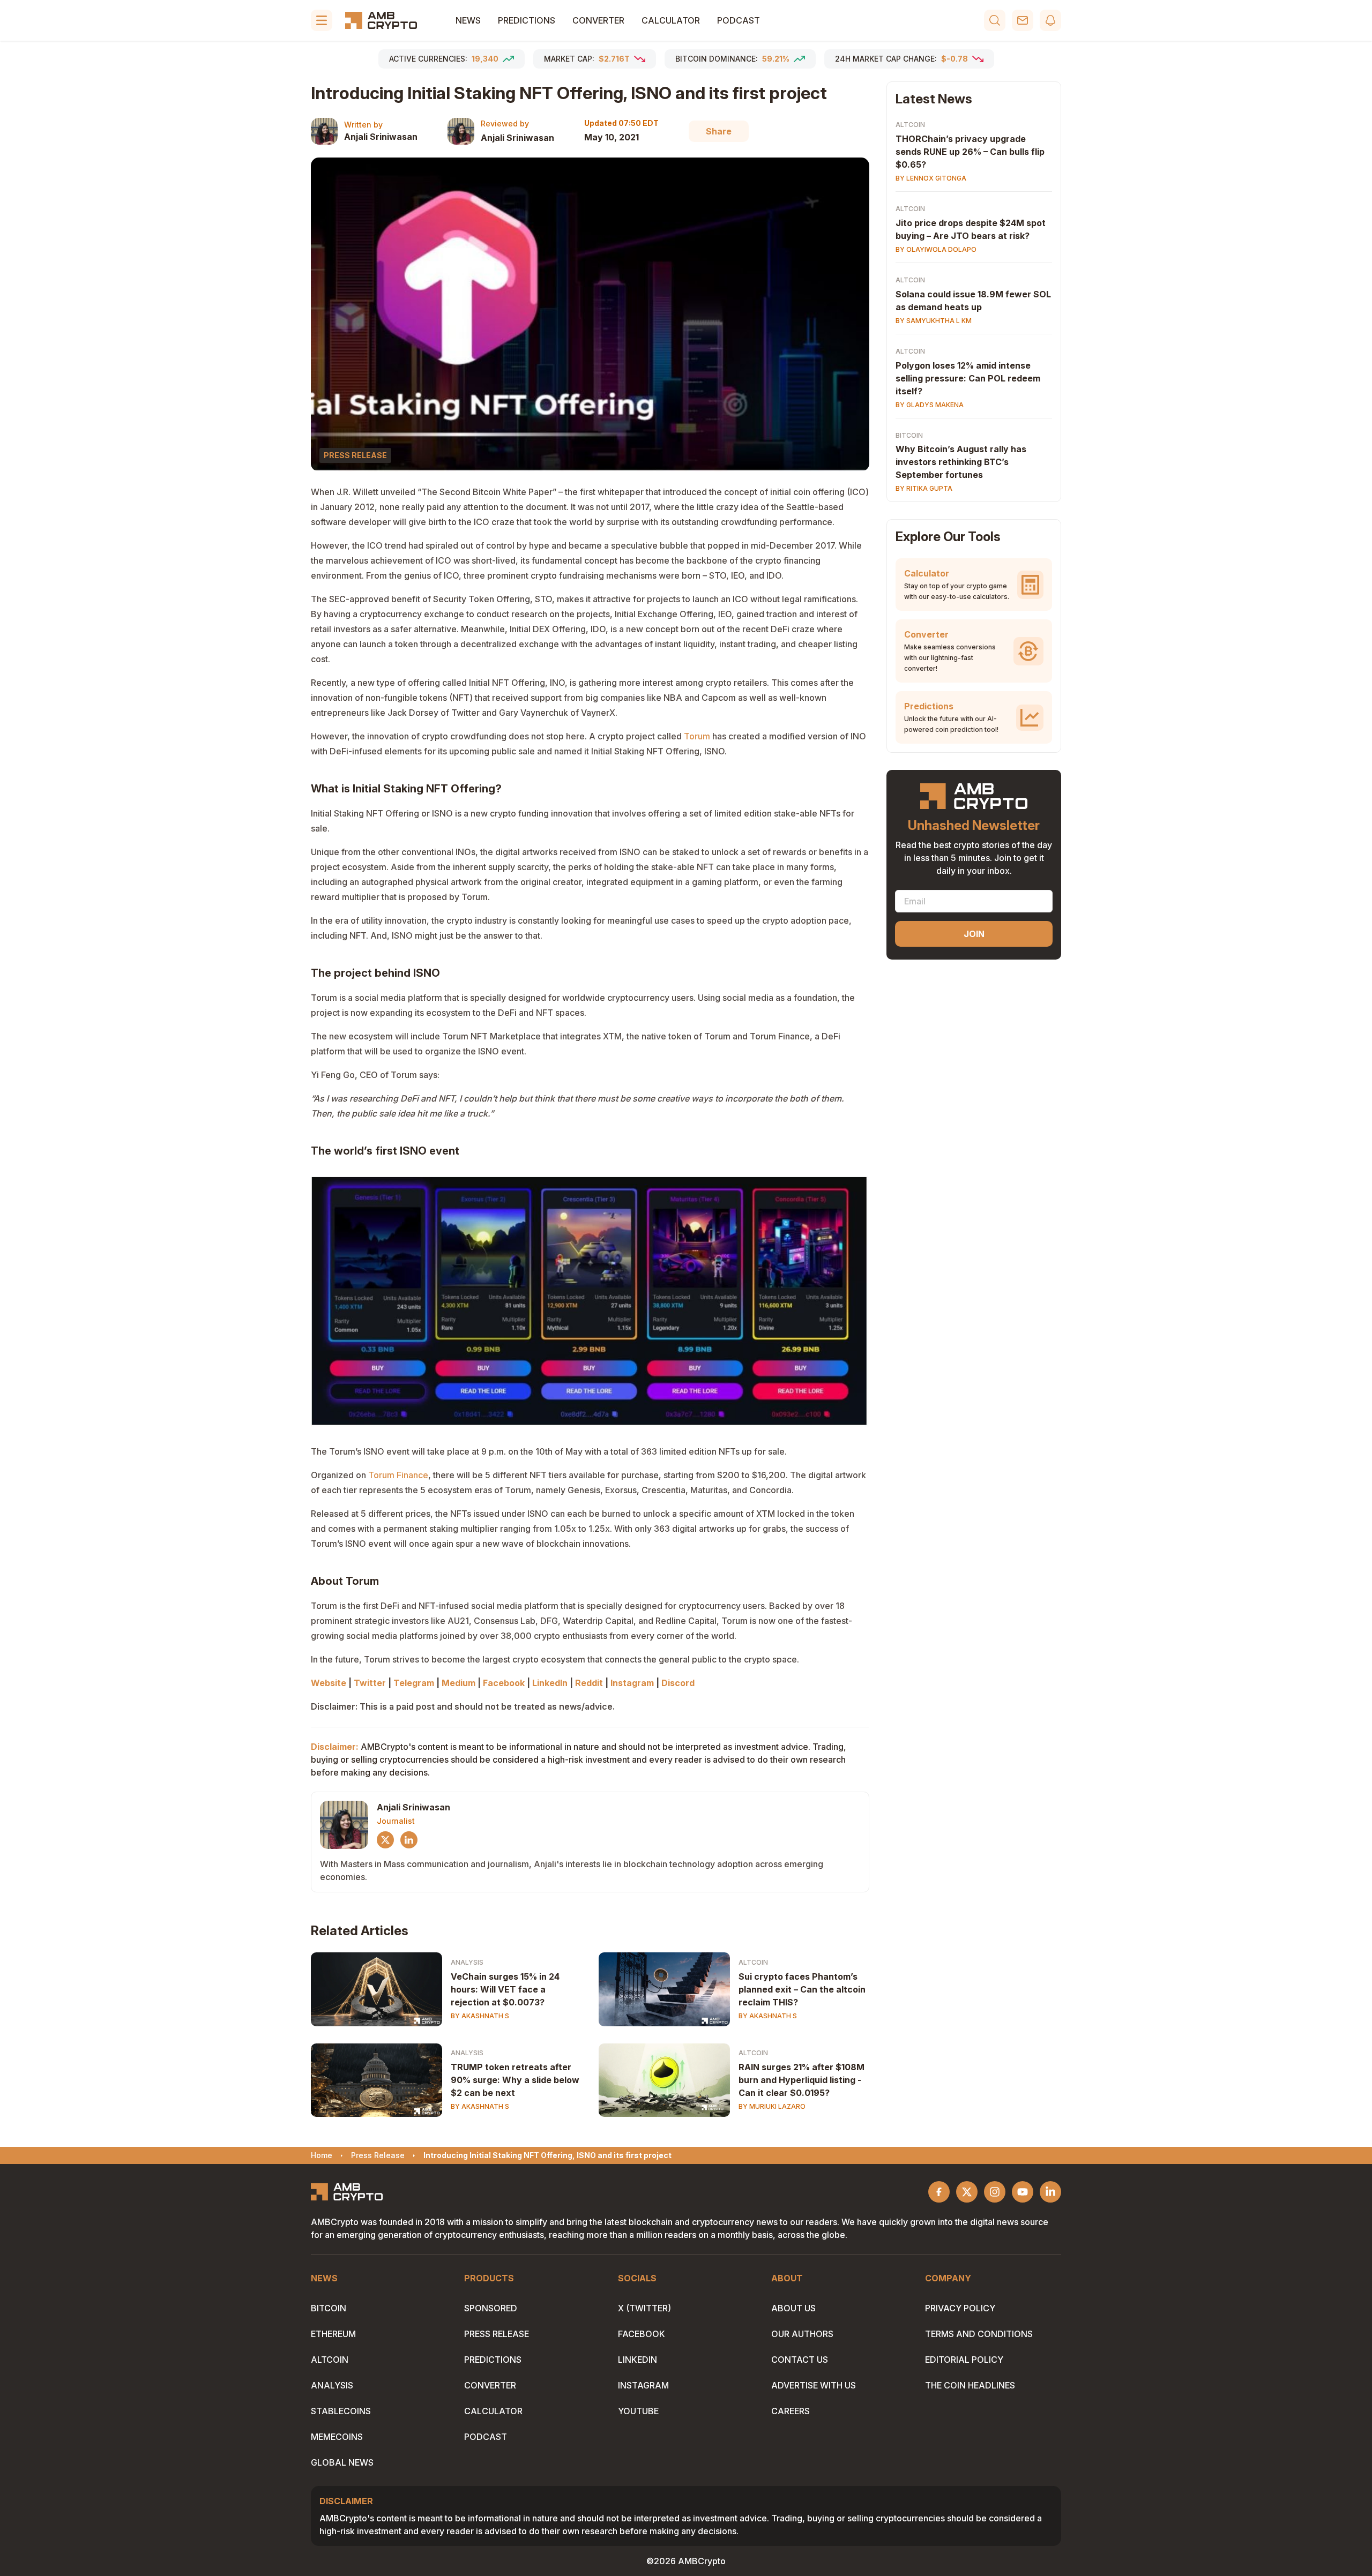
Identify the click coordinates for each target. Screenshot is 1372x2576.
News (468, 20)
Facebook (642, 2334)
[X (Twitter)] (385, 1840)
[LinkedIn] (409, 1840)
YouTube (638, 2411)
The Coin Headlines (970, 2385)
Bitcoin (909, 435)
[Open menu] (322, 20)
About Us (793, 2308)
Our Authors (802, 2334)
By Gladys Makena (930, 405)
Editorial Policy (964, 2360)
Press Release (497, 2334)
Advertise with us (814, 2385)
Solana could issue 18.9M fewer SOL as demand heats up (973, 301)
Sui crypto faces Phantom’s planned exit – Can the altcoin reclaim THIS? (802, 1989)
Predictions (527, 20)
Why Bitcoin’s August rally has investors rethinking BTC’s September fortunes (961, 462)
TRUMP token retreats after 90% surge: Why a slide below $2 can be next (515, 2080)
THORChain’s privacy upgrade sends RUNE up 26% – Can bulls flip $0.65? (970, 152)
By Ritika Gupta (924, 489)
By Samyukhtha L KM (934, 321)
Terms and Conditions (979, 2334)
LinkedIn (637, 2360)
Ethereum (333, 2334)
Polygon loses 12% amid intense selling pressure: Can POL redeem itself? (968, 378)
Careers (791, 2411)
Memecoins (337, 2437)
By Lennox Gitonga (931, 178)
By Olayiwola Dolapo (936, 249)
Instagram (643, 2385)
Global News (342, 2462)
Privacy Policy (960, 2308)
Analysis (467, 1962)
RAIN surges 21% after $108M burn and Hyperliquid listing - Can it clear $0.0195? (801, 2080)
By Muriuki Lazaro (772, 2106)
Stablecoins (341, 2411)
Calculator (671, 20)
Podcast (739, 20)
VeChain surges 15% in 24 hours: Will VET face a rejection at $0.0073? (505, 1989)
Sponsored (491, 2308)
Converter (598, 20)
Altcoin (753, 1962)
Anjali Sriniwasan (381, 137)
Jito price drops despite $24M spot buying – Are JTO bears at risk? (971, 229)
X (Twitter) (644, 2308)
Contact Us (800, 2360)
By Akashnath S (480, 2016)
